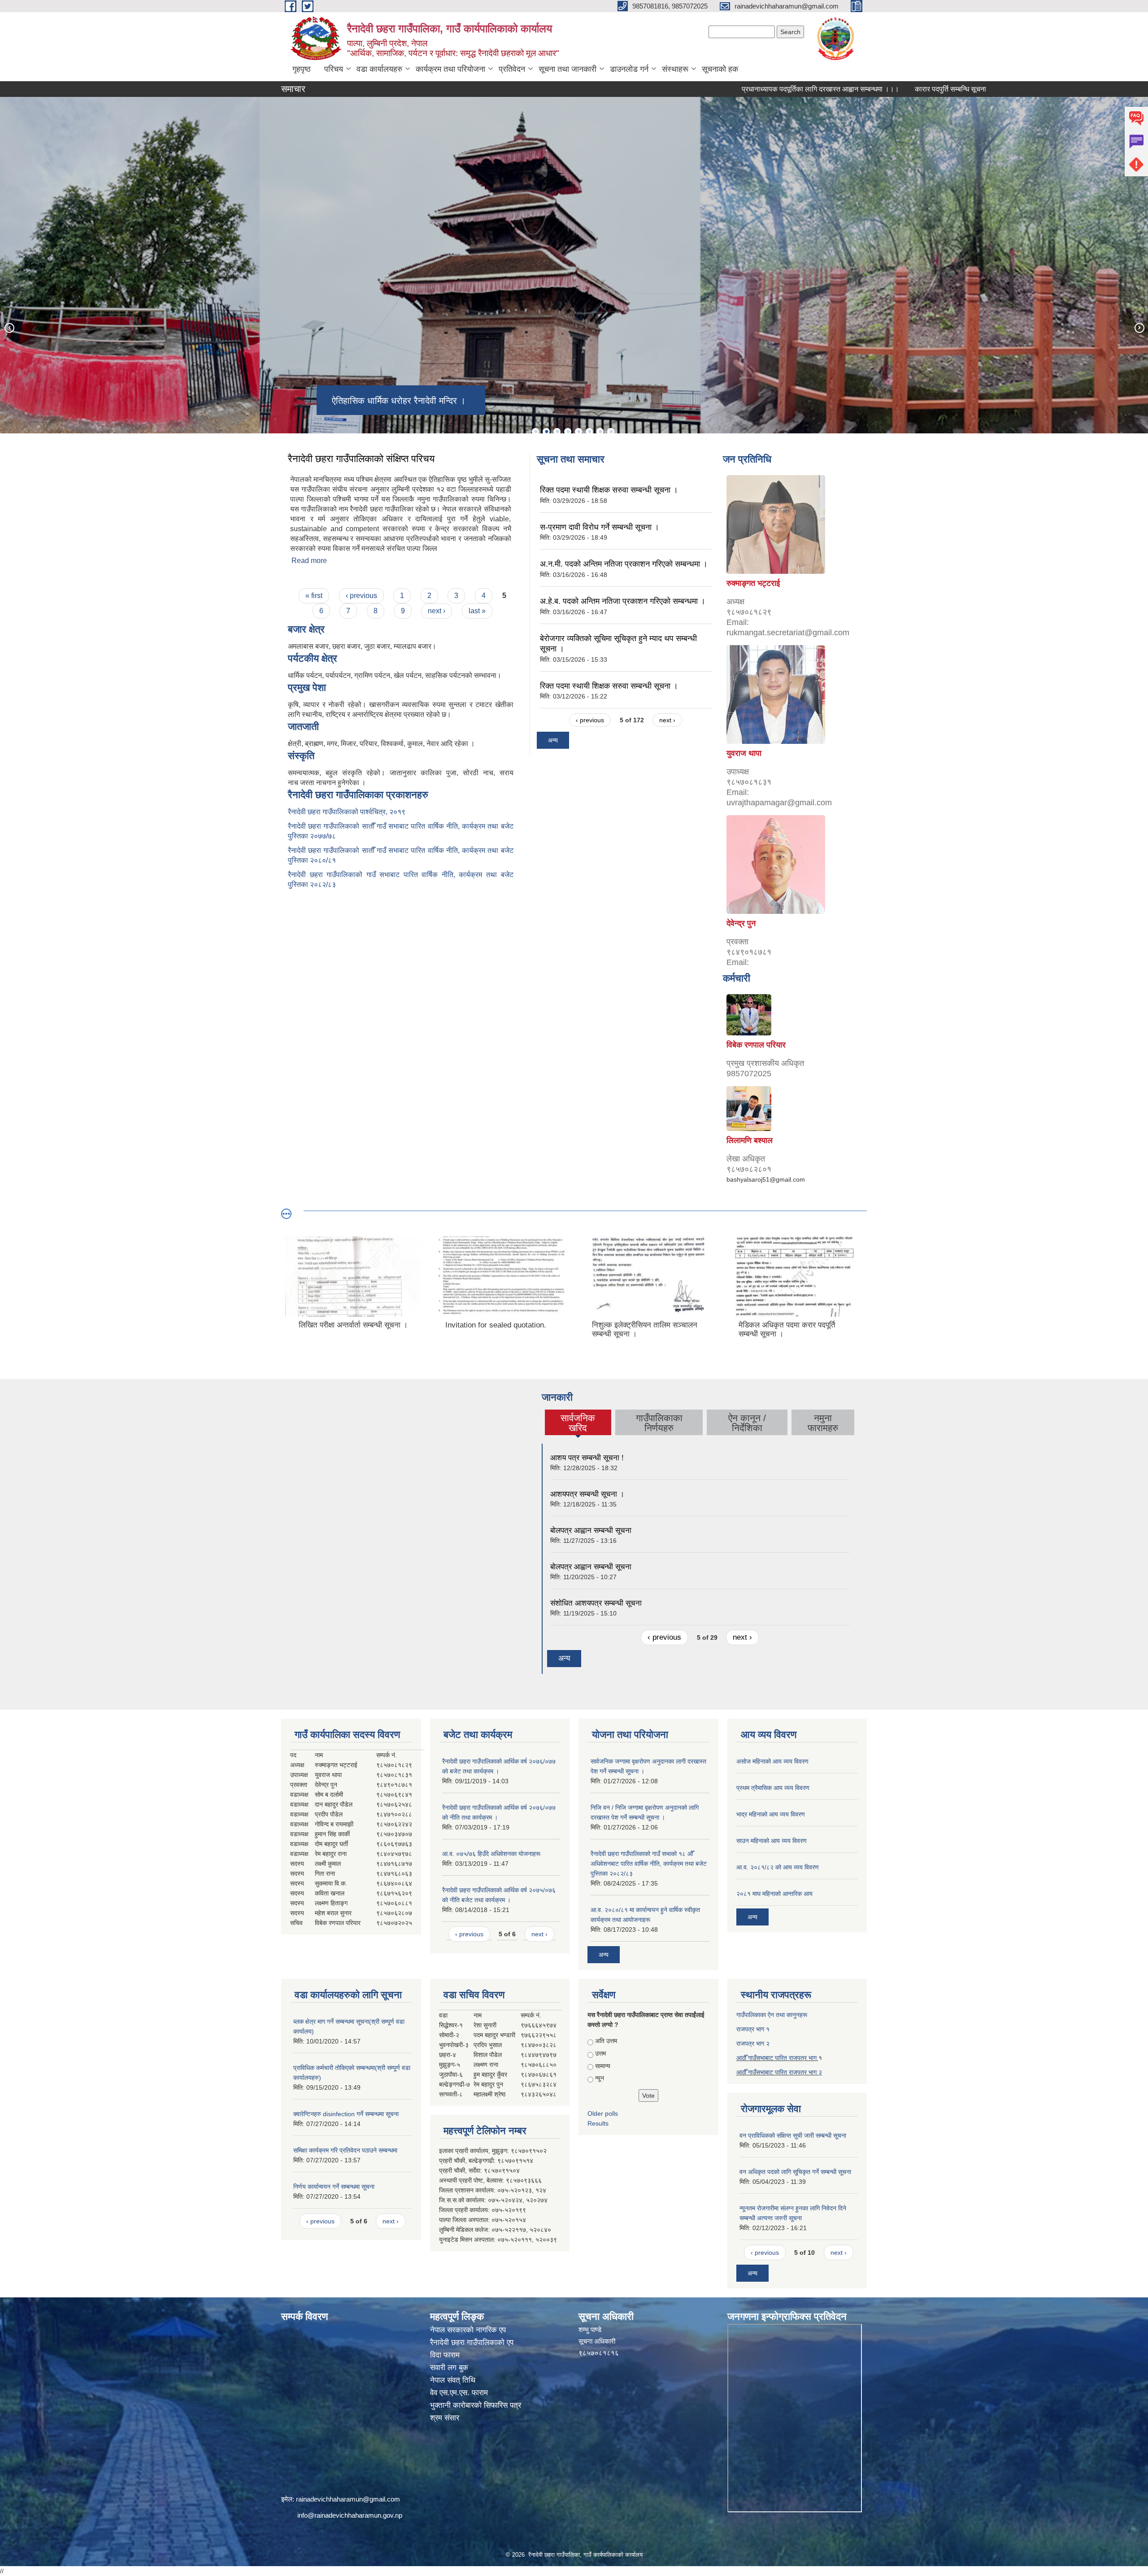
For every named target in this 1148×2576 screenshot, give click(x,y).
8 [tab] (611, 432)
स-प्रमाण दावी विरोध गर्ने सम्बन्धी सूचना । (600, 527)
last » (477, 611)
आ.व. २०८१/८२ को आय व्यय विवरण (778, 1867)
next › (437, 611)
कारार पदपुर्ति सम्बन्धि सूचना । (865, 89)
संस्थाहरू (675, 69)
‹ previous (361, 596)
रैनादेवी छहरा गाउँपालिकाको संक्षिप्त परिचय (361, 459)
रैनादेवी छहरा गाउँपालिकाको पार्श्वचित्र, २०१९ (347, 812)
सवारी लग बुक (449, 2368)
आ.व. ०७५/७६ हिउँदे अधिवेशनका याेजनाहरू (491, 1854)
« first (314, 596)
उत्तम (600, 2053)
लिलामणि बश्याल (750, 1140)
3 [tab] (557, 432)
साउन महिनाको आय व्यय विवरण (772, 1841)
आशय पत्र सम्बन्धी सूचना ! (587, 1458)
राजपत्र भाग (804, 2072)
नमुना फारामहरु (823, 1423)
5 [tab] (578, 432)
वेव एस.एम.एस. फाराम (459, 2393)
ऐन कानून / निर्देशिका (747, 1423)
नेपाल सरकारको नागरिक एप (468, 2330)
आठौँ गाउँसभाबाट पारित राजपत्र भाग (777, 2058)
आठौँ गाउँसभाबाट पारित (763, 2072)
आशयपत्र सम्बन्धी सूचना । (587, 1494)
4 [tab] (568, 432)
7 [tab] (600, 432)
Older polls (603, 2113)
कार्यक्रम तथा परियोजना (450, 69)
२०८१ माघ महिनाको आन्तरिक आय (774, 1894)
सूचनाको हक (720, 69)
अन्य (553, 740)
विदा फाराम (445, 2355)
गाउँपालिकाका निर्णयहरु (659, 1423)
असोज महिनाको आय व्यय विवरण (772, 1761)
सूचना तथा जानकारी (567, 69)
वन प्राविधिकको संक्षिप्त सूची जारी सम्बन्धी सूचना (793, 2135)
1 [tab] (535, 432)
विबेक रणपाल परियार (756, 1045)
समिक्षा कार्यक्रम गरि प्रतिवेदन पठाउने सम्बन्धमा (345, 2150)
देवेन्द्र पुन (741, 923)
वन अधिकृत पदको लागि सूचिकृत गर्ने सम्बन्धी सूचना (795, 2172)
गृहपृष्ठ (302, 69)
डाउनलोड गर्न (629, 69)
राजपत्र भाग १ (753, 2029)
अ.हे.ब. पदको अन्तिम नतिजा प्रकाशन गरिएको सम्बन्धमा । (623, 601)
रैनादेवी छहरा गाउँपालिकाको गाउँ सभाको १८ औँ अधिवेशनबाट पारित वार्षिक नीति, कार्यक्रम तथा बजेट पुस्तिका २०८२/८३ (649, 1864)
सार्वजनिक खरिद (578, 1423)
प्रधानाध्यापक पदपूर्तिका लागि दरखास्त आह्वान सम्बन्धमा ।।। (731, 89)
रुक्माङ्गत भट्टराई (753, 583)
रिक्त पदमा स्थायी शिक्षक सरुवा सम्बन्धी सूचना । (609, 490)
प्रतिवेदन (512, 69)
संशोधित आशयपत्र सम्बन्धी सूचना (596, 1603)
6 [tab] (589, 432)
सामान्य (603, 2066)
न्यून (600, 2078)
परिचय (334, 69)
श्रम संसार (445, 2418)
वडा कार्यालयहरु (379, 69)
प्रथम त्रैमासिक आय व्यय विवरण (773, 1788)
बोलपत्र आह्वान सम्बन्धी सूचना (591, 1530)
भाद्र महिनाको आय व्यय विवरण (771, 1814)
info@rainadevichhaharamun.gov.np (350, 2515)
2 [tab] (546, 432)
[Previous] (9, 327)
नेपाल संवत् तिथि (453, 2380)
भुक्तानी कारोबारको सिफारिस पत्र (476, 2405)
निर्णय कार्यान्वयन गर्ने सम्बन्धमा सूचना (334, 2187)
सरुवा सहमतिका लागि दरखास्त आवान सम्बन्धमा (980, 89)
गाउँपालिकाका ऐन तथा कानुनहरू (772, 2015)
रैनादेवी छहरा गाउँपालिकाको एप (472, 2342)
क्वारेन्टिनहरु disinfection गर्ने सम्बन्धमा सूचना (346, 2114)
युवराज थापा (744, 753)
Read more (309, 561)
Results (598, 2123)
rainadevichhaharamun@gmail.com (348, 2499)
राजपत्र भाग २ (753, 2043)
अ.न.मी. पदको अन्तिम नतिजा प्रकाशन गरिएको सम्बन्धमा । (624, 564)
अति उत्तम (606, 2041)
